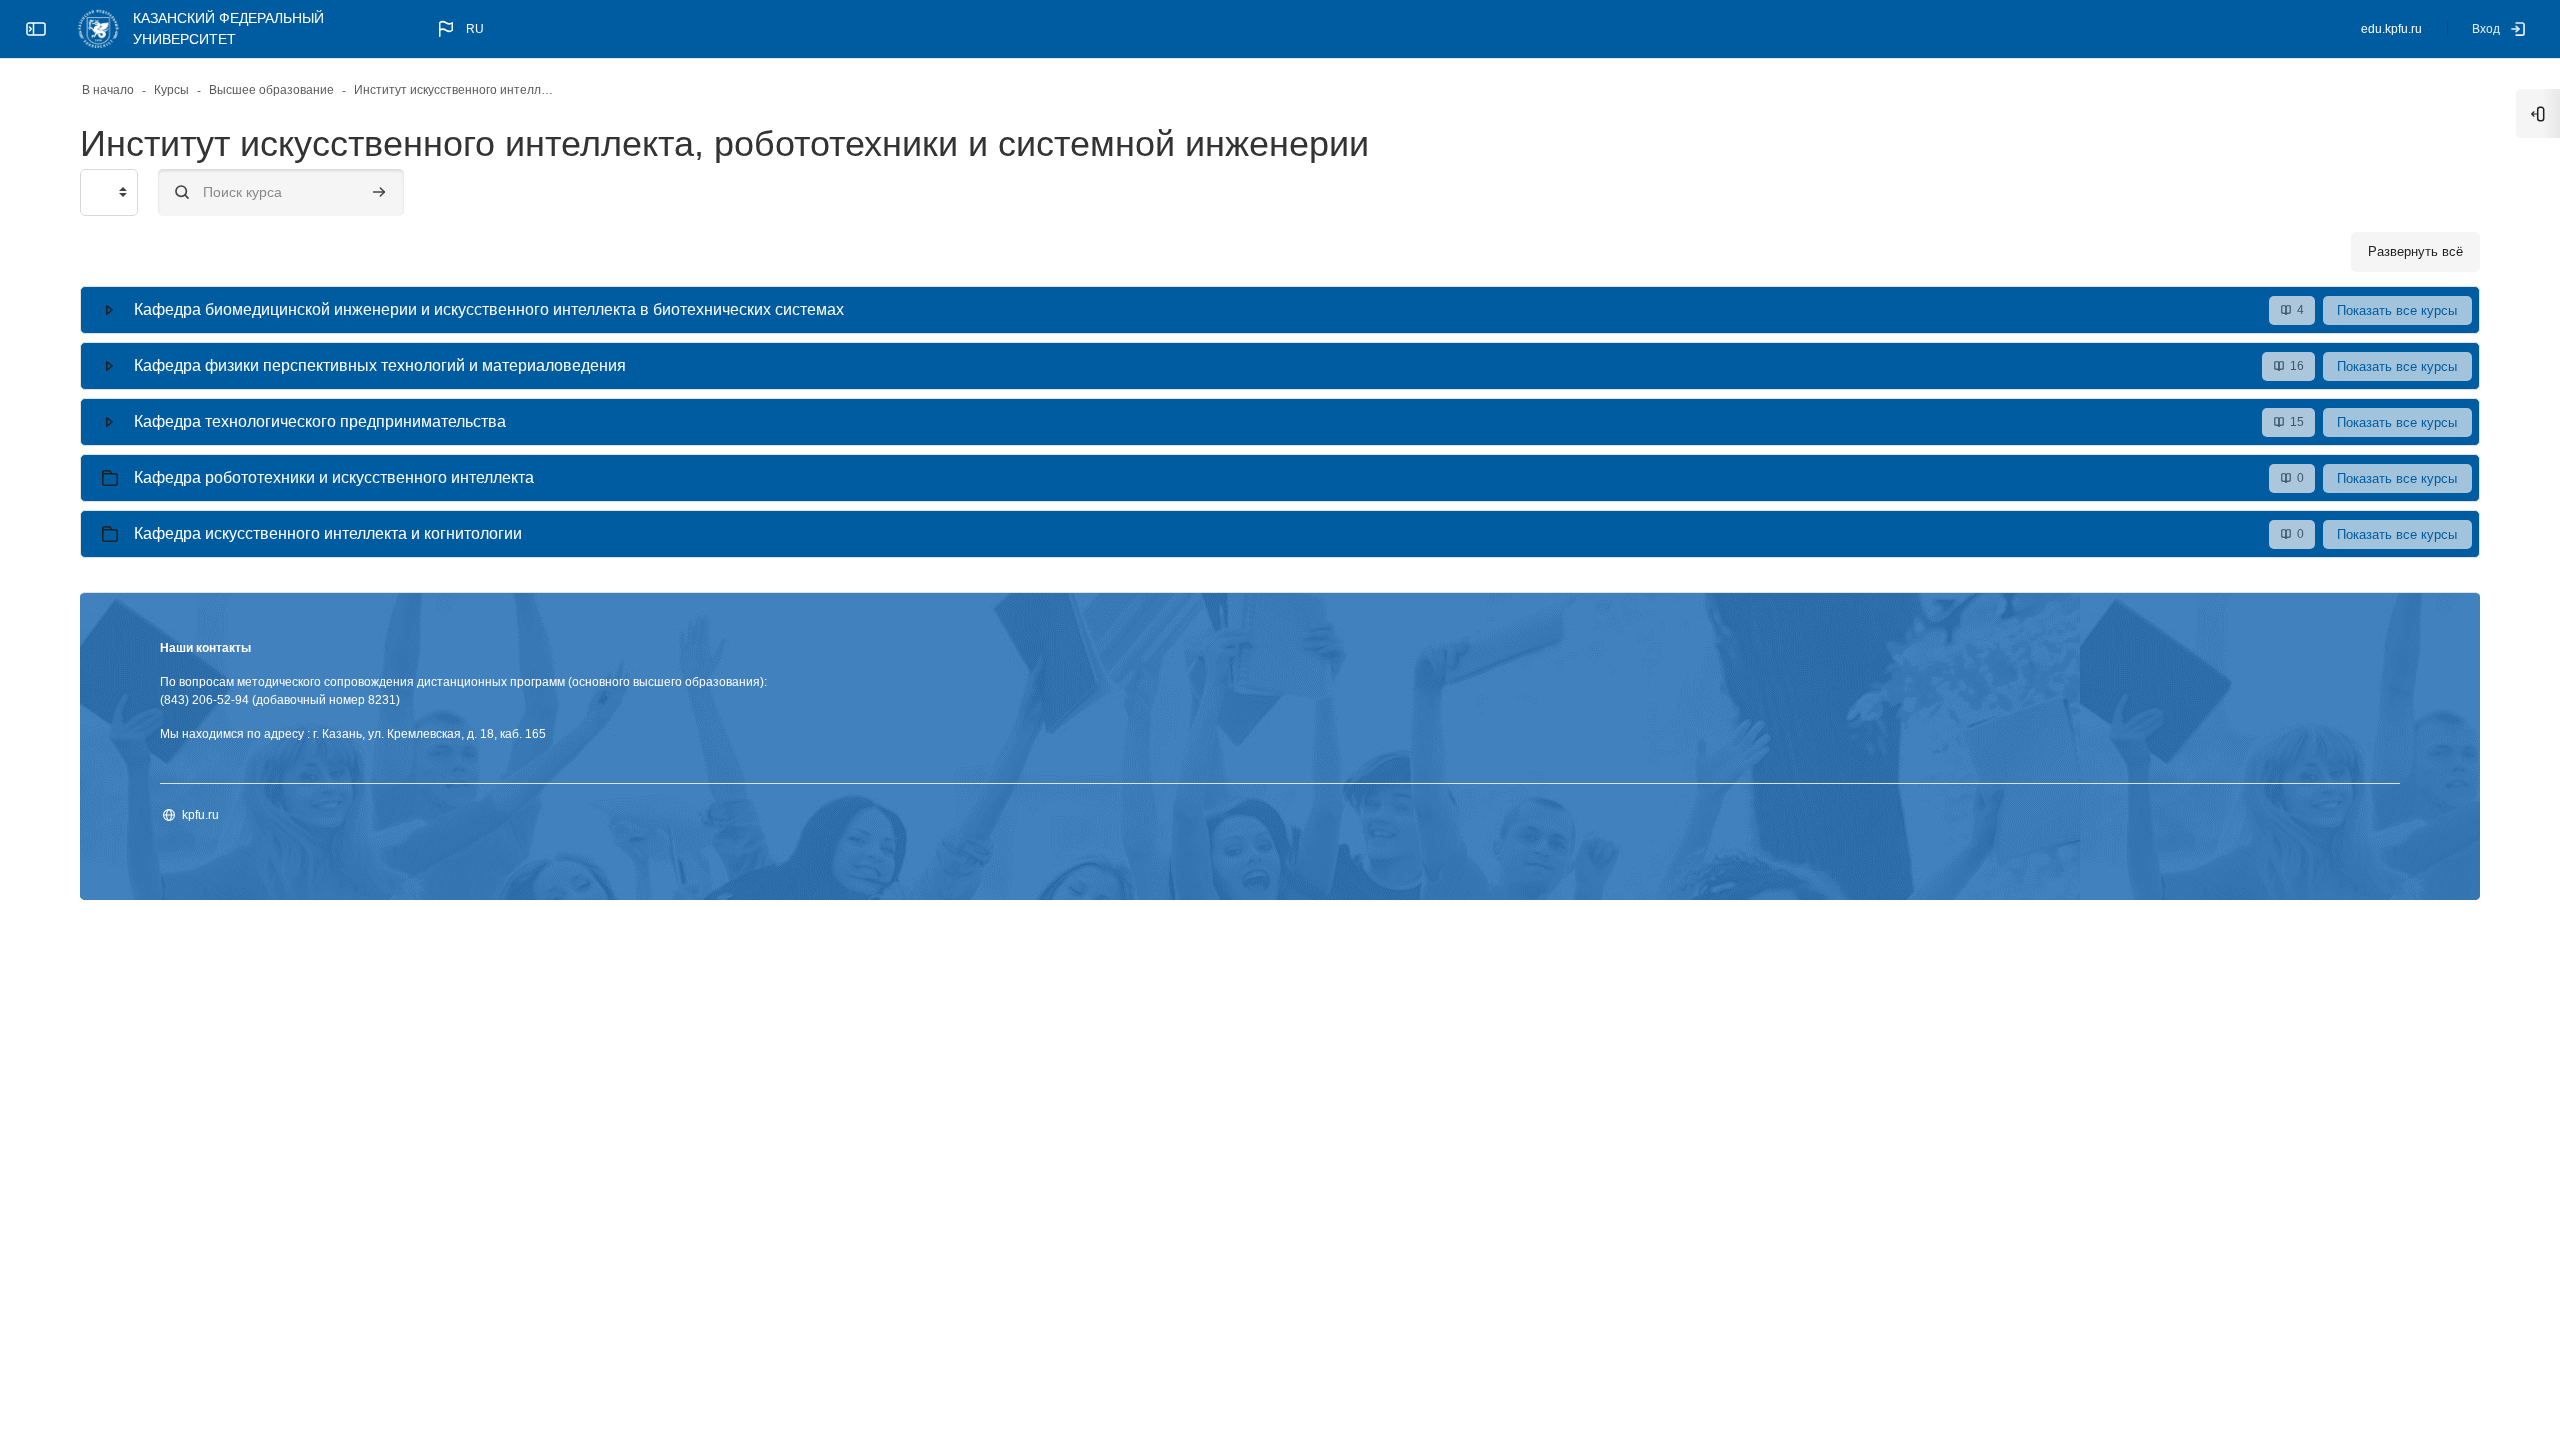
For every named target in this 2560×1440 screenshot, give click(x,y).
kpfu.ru (200, 815)
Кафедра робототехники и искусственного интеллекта (334, 477)
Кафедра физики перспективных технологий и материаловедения (380, 365)
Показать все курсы (2397, 310)
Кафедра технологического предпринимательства (320, 421)
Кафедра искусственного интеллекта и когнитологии (328, 533)
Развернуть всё (2415, 251)
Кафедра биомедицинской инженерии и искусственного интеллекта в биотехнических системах (489, 309)
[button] (459, 29)
